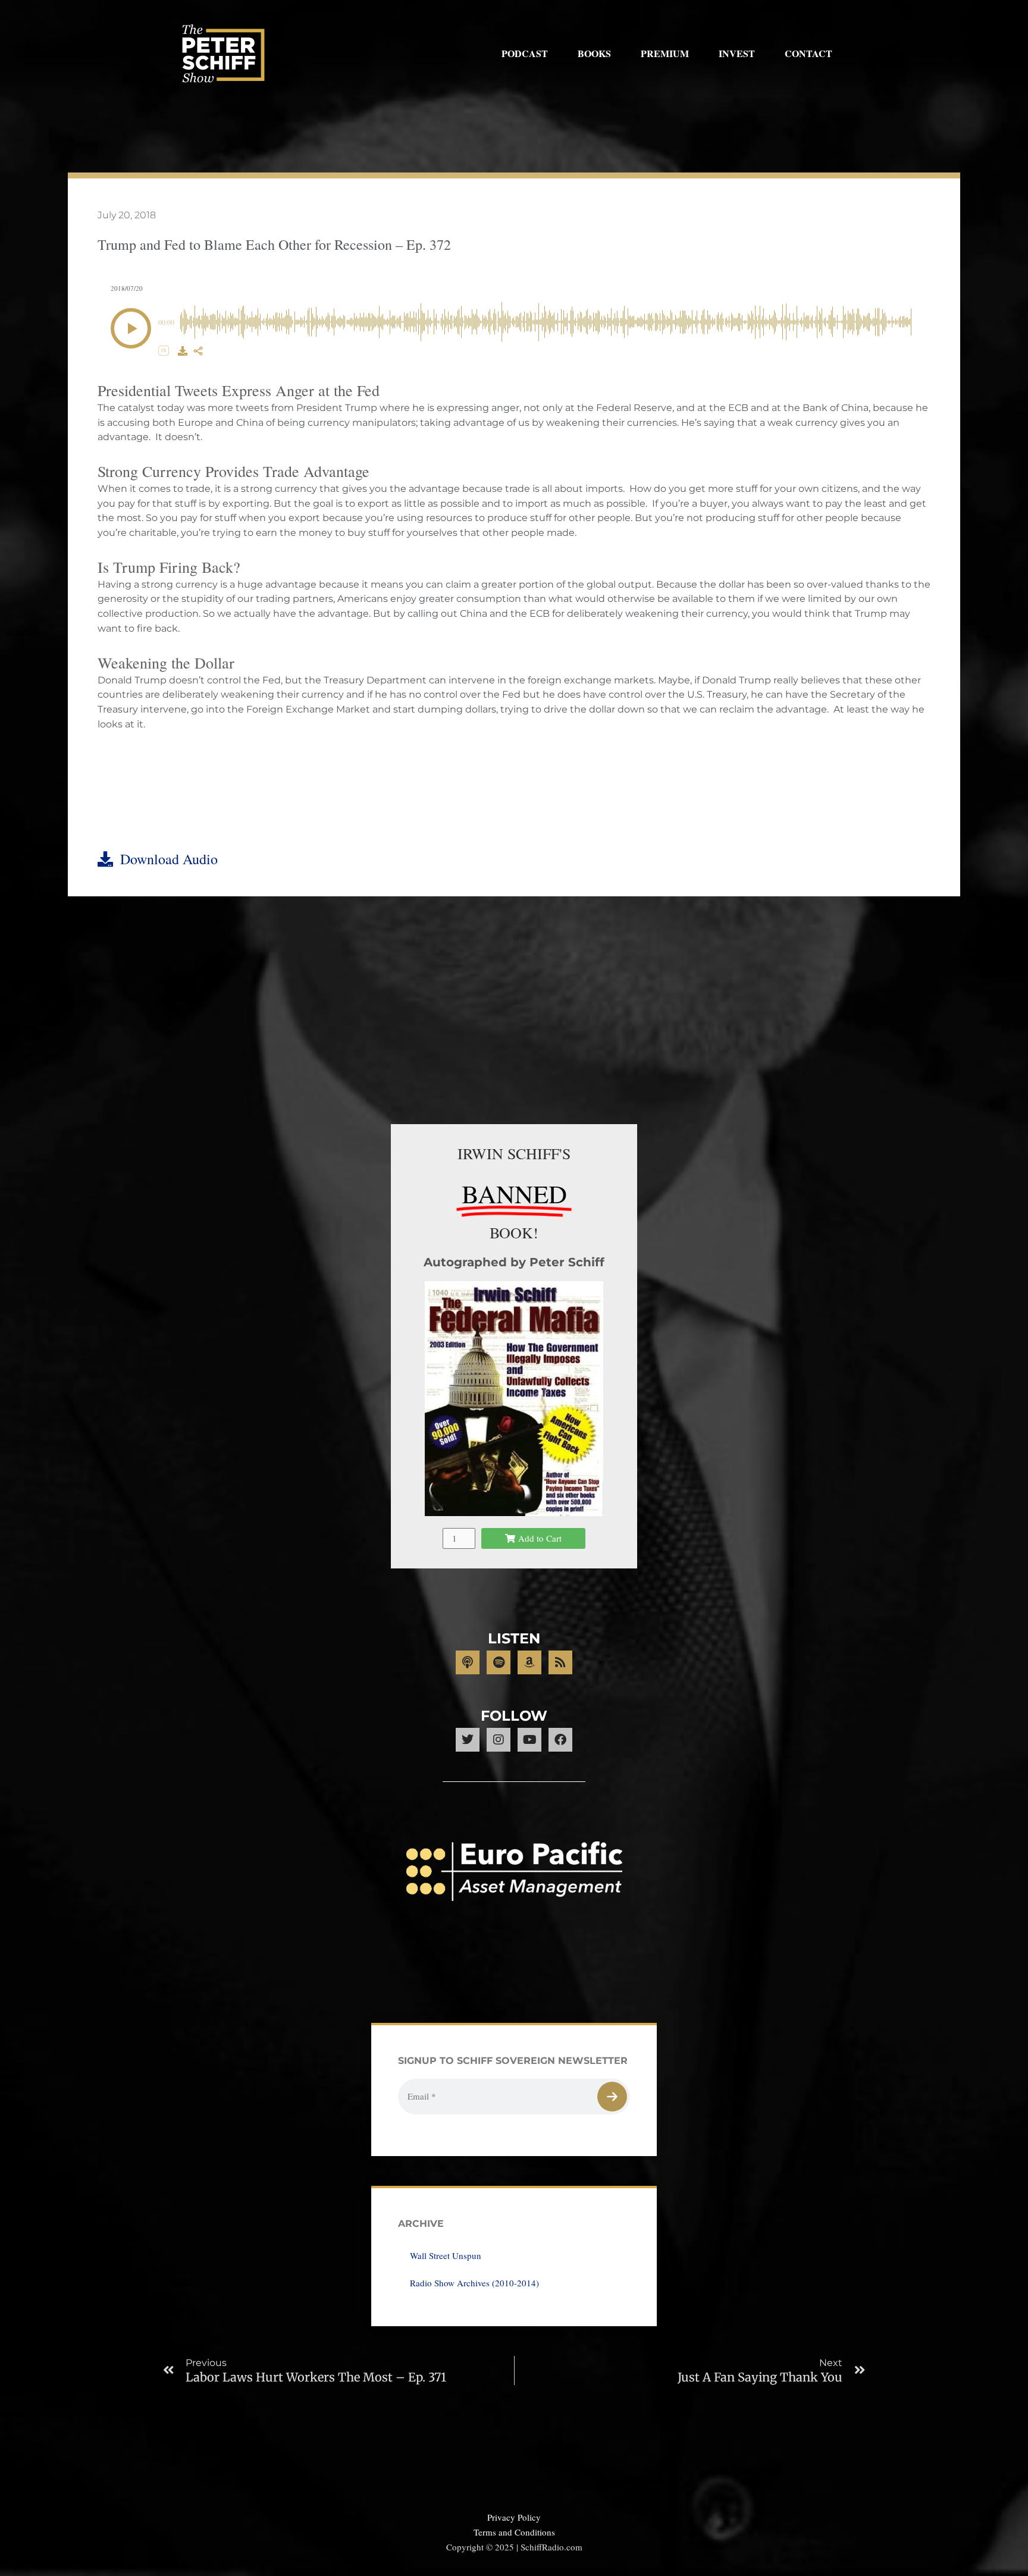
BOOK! (514, 1232)
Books (594, 53)
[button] (131, 328)
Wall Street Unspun (446, 2255)
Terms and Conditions (514, 2532)
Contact (808, 53)
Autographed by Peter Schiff (514, 1262)
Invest (737, 53)
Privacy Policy (514, 2517)
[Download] (183, 351)
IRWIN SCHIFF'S (514, 1153)
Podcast (525, 53)
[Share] (198, 351)
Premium (665, 53)
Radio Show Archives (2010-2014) (474, 2283)
